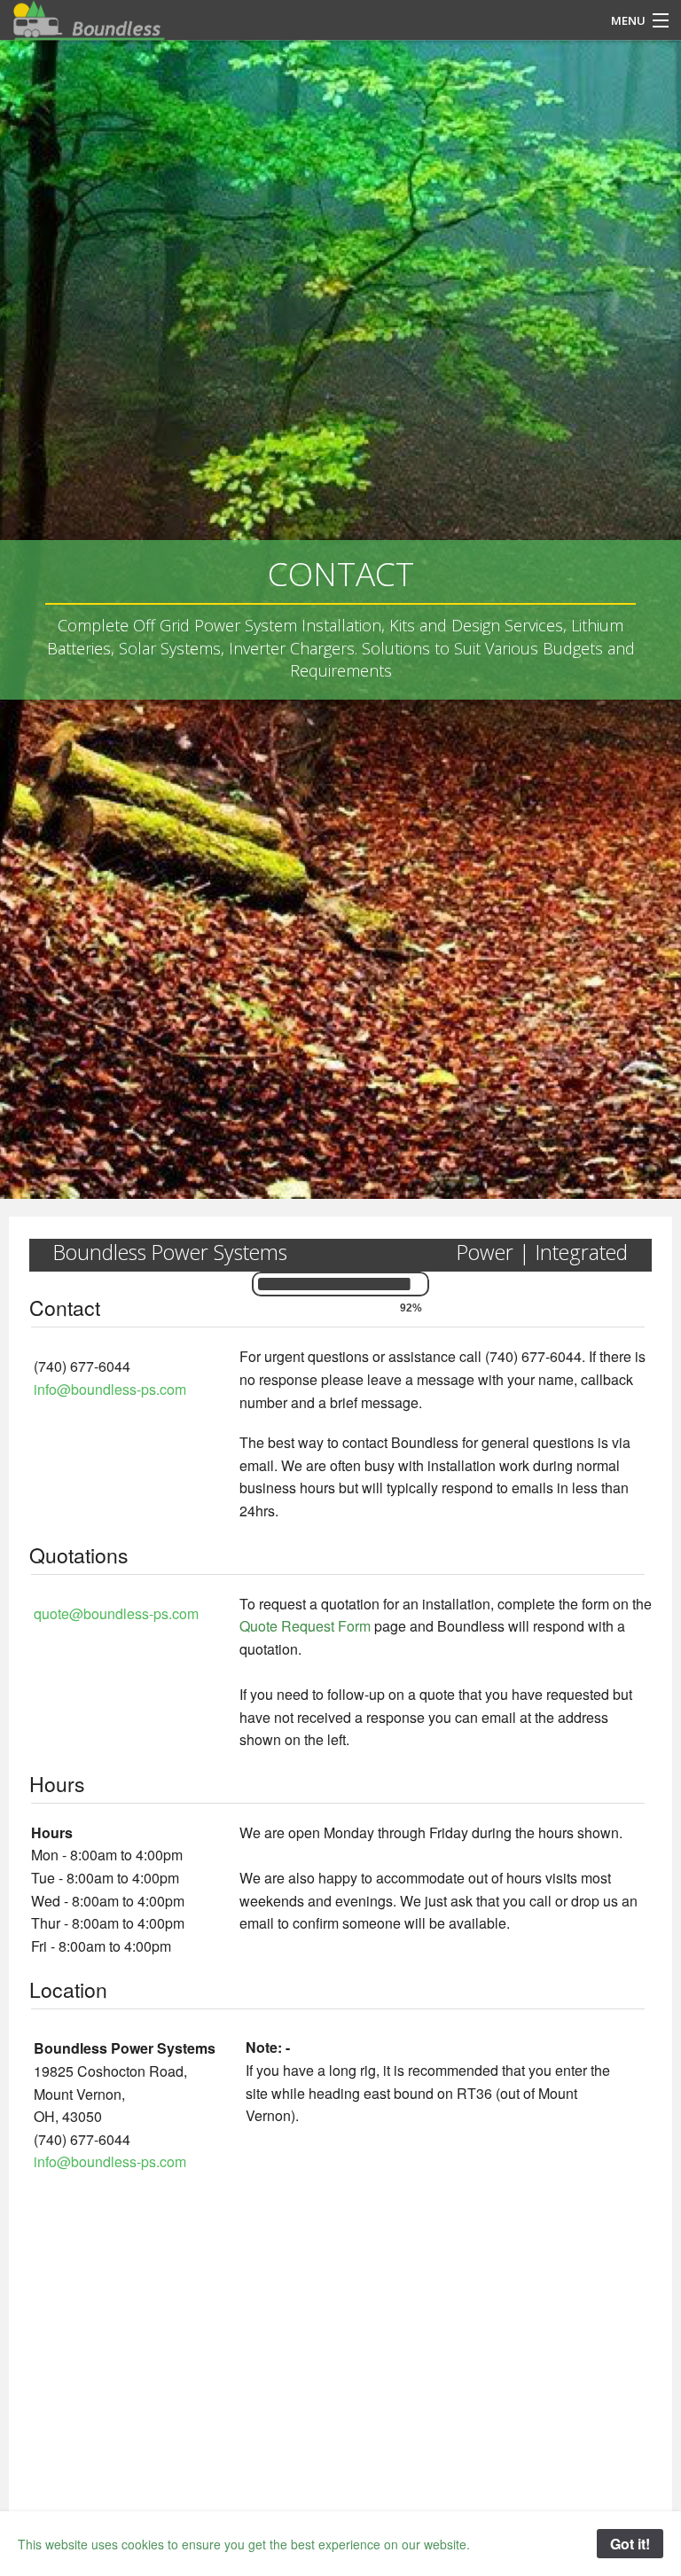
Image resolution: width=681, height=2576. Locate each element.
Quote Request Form (305, 1626)
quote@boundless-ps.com (116, 1613)
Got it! (630, 2544)
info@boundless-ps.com (110, 1389)
